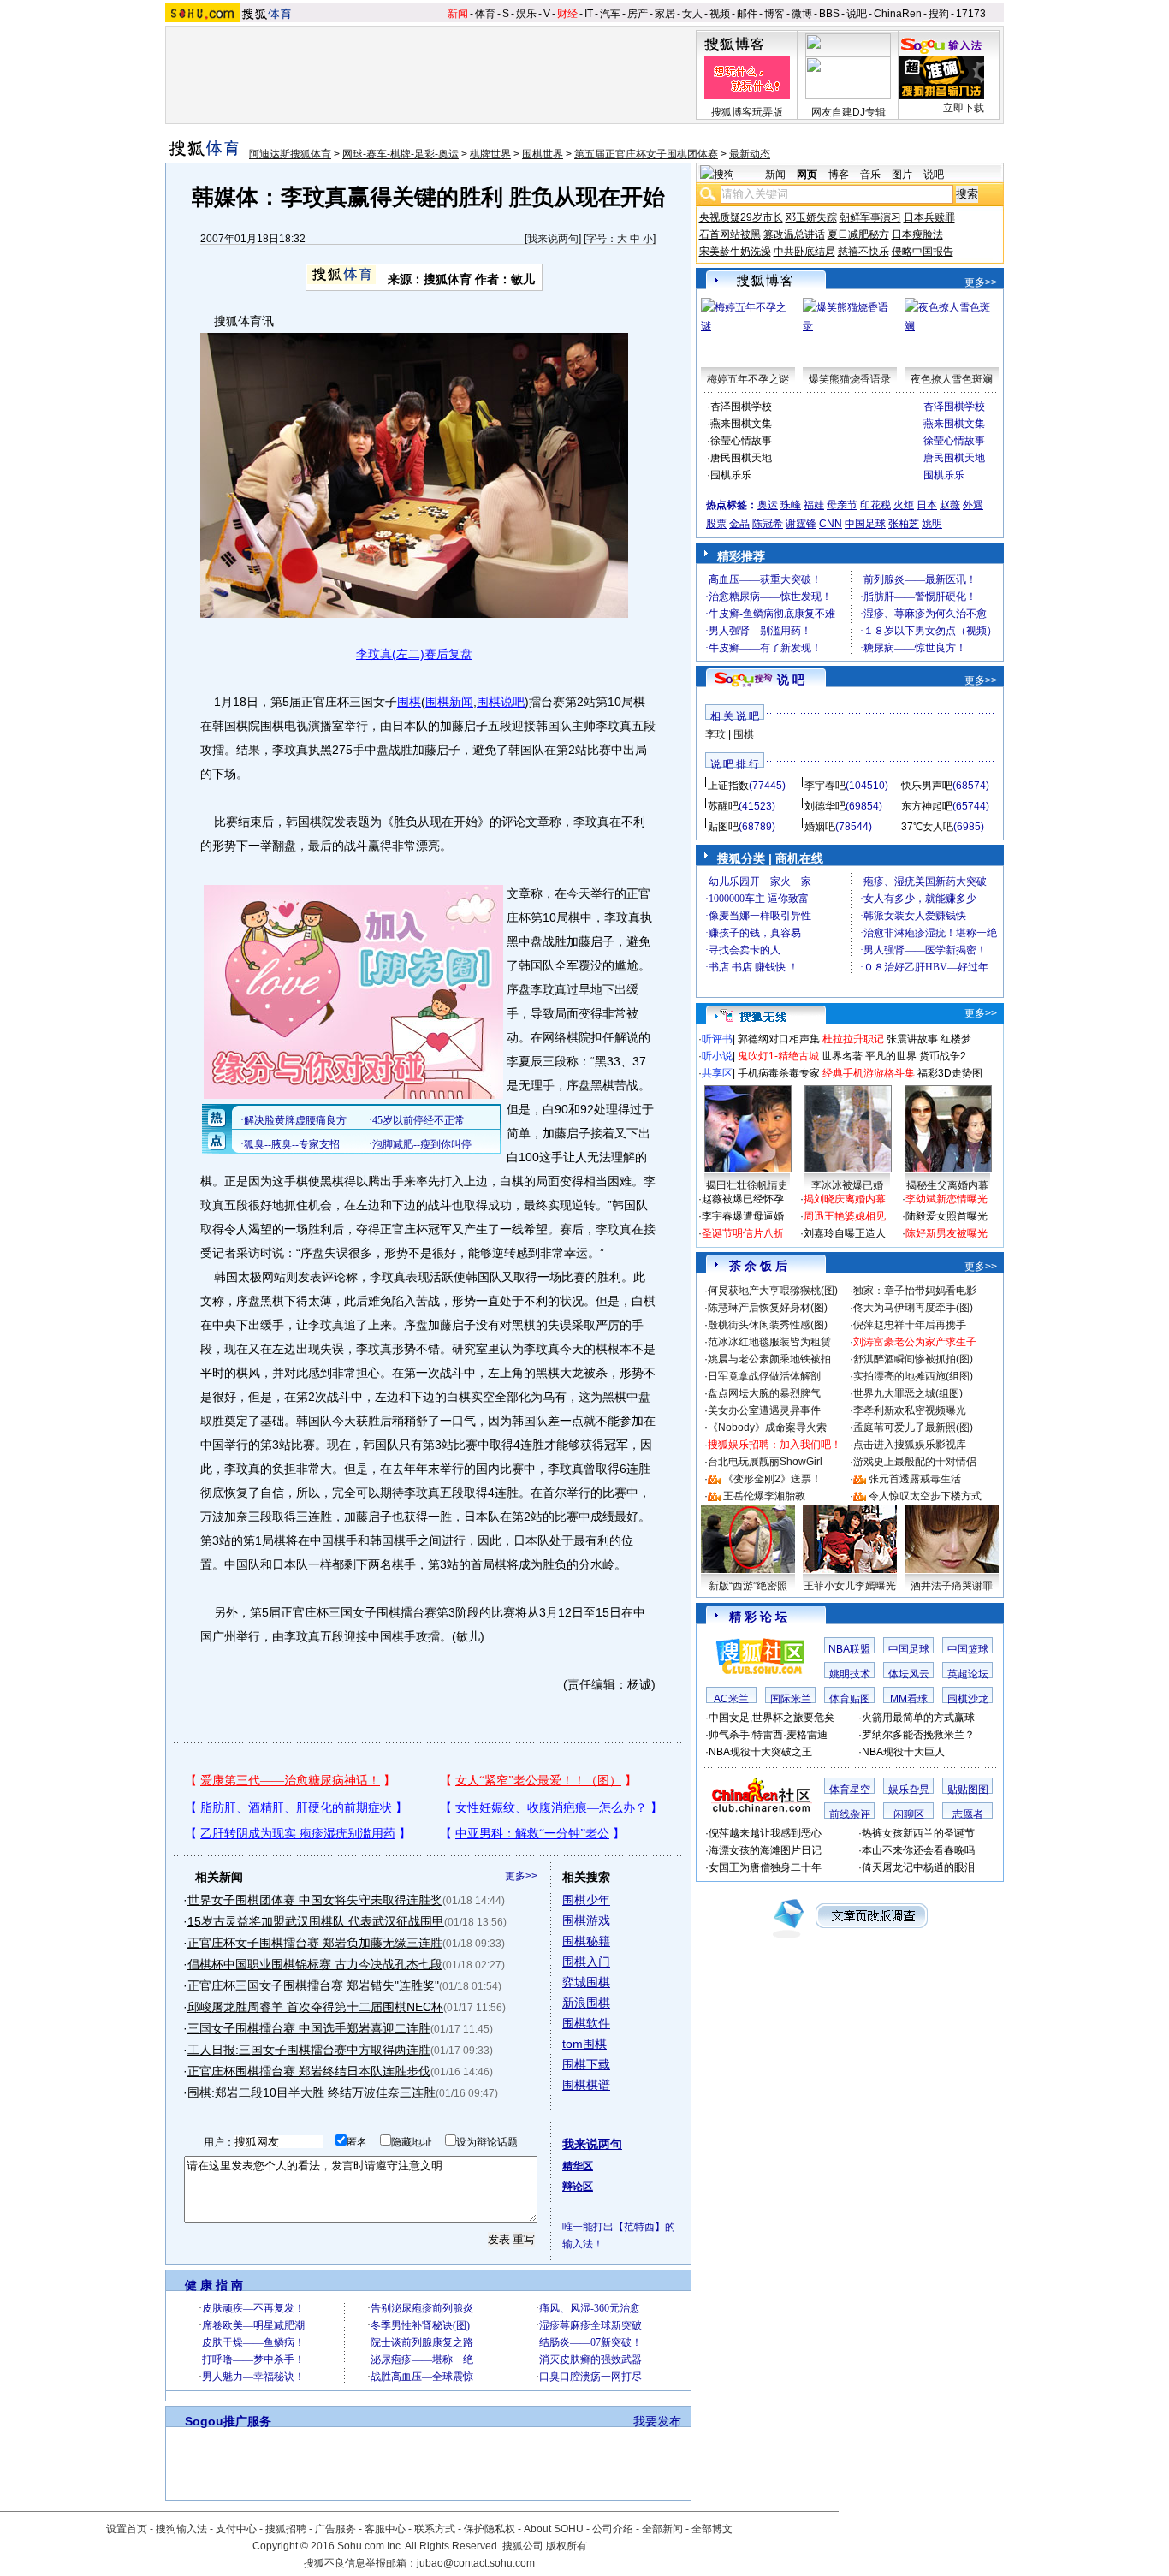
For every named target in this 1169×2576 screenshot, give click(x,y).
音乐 (870, 175)
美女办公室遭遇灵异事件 (764, 1410)
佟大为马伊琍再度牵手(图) (913, 1308)
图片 (902, 175)
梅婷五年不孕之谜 (748, 379)
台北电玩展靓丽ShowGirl (765, 1462)
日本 (927, 505)
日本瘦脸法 (917, 234)
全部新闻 (662, 2529)
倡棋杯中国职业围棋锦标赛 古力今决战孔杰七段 (315, 1964)
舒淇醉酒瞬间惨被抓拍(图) (913, 1359)
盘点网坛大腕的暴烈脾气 (764, 1393)
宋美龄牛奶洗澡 (735, 252)
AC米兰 (731, 1699)
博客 (774, 14)
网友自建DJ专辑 (849, 112)
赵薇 (950, 505)
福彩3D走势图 (950, 1073)
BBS (829, 14)
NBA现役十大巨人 (903, 1752)
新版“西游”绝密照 (748, 1586)
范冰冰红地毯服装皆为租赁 (769, 1342)
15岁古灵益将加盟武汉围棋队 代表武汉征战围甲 (316, 1921)
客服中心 (385, 2529)
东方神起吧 (927, 806)
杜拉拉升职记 (853, 1039)
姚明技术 (850, 1674)
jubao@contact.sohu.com (476, 2563)
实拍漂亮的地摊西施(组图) (913, 1376)
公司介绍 (613, 2529)
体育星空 (850, 1790)
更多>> (521, 1876)
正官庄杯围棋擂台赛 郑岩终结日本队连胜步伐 (309, 2071)
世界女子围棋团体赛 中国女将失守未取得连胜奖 (315, 1900)
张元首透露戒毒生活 (915, 1479)
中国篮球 (968, 1649)
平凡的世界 (891, 1056)
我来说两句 (553, 239)
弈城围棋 (586, 1982)
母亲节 (842, 505)
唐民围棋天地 (741, 458)
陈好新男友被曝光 (946, 1233)
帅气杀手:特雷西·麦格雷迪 (768, 1735)
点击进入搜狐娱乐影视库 (910, 1445)
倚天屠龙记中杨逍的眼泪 (918, 1867)
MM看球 (909, 1699)
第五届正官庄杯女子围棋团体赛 (646, 154)
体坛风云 (909, 1674)
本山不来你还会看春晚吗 (918, 1850)
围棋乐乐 (731, 475)
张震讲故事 (912, 1039)
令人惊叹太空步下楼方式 (925, 1496)
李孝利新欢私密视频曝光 (910, 1410)
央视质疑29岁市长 (741, 217)
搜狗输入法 (181, 2529)
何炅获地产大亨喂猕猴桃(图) (773, 1291)
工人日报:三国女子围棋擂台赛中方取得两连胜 (309, 2050)
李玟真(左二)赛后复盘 (414, 654)
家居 (665, 14)
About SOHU (554, 2529)
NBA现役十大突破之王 (760, 1752)
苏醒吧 (723, 806)
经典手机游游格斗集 (869, 1073)
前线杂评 (850, 1814)
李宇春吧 (825, 786)
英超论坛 (968, 1674)
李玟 (715, 734)
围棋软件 (586, 2023)
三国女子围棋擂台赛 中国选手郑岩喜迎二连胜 (309, 2028)
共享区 (717, 1073)
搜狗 (939, 14)
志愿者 (968, 1814)
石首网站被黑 (730, 234)
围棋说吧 (501, 702)
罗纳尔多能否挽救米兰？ (918, 1735)
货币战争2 (943, 1056)
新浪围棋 (586, 2003)
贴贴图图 (968, 1790)
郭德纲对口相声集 (779, 1039)
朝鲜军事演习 (870, 217)
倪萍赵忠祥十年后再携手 (910, 1325)
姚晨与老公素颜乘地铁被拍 (769, 1359)
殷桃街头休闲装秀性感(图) (768, 1325)
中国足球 (865, 524)
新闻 (458, 14)
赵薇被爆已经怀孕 (743, 1199)
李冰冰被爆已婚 (847, 1185)
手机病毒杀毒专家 (779, 1073)
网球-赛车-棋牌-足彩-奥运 (401, 154)
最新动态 (750, 154)
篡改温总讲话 (794, 234)
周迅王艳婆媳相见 (845, 1216)
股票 (716, 524)
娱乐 (526, 14)
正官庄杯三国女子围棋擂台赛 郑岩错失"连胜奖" (313, 1985)
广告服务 (335, 2529)
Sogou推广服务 (228, 2421)
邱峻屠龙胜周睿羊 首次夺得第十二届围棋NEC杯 (315, 2007)
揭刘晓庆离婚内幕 (845, 1199)
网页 (807, 175)
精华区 (578, 2166)
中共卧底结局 (804, 252)
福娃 (814, 505)
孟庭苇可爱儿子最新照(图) (913, 1427)
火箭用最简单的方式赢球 (918, 1718)
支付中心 (236, 2529)
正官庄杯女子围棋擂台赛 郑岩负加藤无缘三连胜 (315, 1943)
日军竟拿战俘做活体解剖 (764, 1376)
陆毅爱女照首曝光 (946, 1216)
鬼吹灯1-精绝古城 (778, 1056)
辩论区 (578, 2187)
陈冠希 (768, 524)
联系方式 (435, 2529)
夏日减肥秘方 (858, 234)
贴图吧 (723, 827)
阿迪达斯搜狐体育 (290, 154)
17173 (971, 14)
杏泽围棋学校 (741, 407)
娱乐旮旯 (909, 1790)
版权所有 (567, 2546)
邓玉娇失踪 (811, 217)
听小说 (717, 1056)
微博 (802, 14)
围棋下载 (586, 2064)
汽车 (610, 14)
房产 (638, 14)
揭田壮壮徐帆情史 (747, 1185)
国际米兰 (791, 1699)
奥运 (768, 505)
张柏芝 (904, 524)
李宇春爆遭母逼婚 (743, 1216)
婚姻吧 (820, 827)
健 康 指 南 (214, 2285)
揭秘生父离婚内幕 (947, 1185)
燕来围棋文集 (741, 424)
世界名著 (842, 1056)
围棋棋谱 (586, 2085)
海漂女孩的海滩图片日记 (765, 1850)
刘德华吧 (825, 806)
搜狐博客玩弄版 (747, 112)
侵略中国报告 (923, 252)
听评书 (717, 1039)
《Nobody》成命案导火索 (767, 1427)
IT (589, 14)
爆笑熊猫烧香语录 (850, 379)
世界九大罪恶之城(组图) (908, 1393)
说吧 (857, 14)
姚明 (932, 524)
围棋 (409, 702)
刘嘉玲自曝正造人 (845, 1233)
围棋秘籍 (586, 1941)
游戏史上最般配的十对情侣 (915, 1462)
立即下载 (964, 108)
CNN (831, 524)
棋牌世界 (490, 154)
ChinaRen (898, 14)
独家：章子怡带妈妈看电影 (915, 1291)
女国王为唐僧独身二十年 (765, 1867)
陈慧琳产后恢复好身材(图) (768, 1308)
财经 (567, 14)
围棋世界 (543, 154)
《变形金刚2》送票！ (772, 1479)
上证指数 (728, 786)
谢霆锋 (801, 524)
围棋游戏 (586, 1920)
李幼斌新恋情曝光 (946, 1199)
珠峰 (791, 505)
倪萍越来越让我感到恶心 (765, 1833)
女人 (692, 14)
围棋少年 (586, 1900)
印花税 (875, 505)
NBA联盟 (849, 1649)
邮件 (747, 14)
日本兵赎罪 (929, 217)
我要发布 (657, 2421)
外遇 (973, 505)
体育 (485, 14)
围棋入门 (586, 1962)
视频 (720, 14)
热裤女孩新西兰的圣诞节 (918, 1833)
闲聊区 (909, 1814)
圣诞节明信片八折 (743, 1233)
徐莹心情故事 (741, 441)
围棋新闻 (449, 702)
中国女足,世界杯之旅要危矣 (771, 1718)
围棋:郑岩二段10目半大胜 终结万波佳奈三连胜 (312, 2092)
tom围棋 (584, 2044)
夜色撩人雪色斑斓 (952, 379)
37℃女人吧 (927, 827)
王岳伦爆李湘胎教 (764, 1496)
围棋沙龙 (968, 1699)
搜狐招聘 (286, 2529)
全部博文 (712, 2529)
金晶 (739, 524)
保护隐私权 (490, 2529)
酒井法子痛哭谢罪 (952, 1586)
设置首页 (127, 2529)
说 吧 (791, 680)
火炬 (904, 505)
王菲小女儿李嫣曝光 (850, 1586)
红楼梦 (956, 1039)
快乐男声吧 (927, 786)
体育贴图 (850, 1699)
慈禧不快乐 (863, 252)
